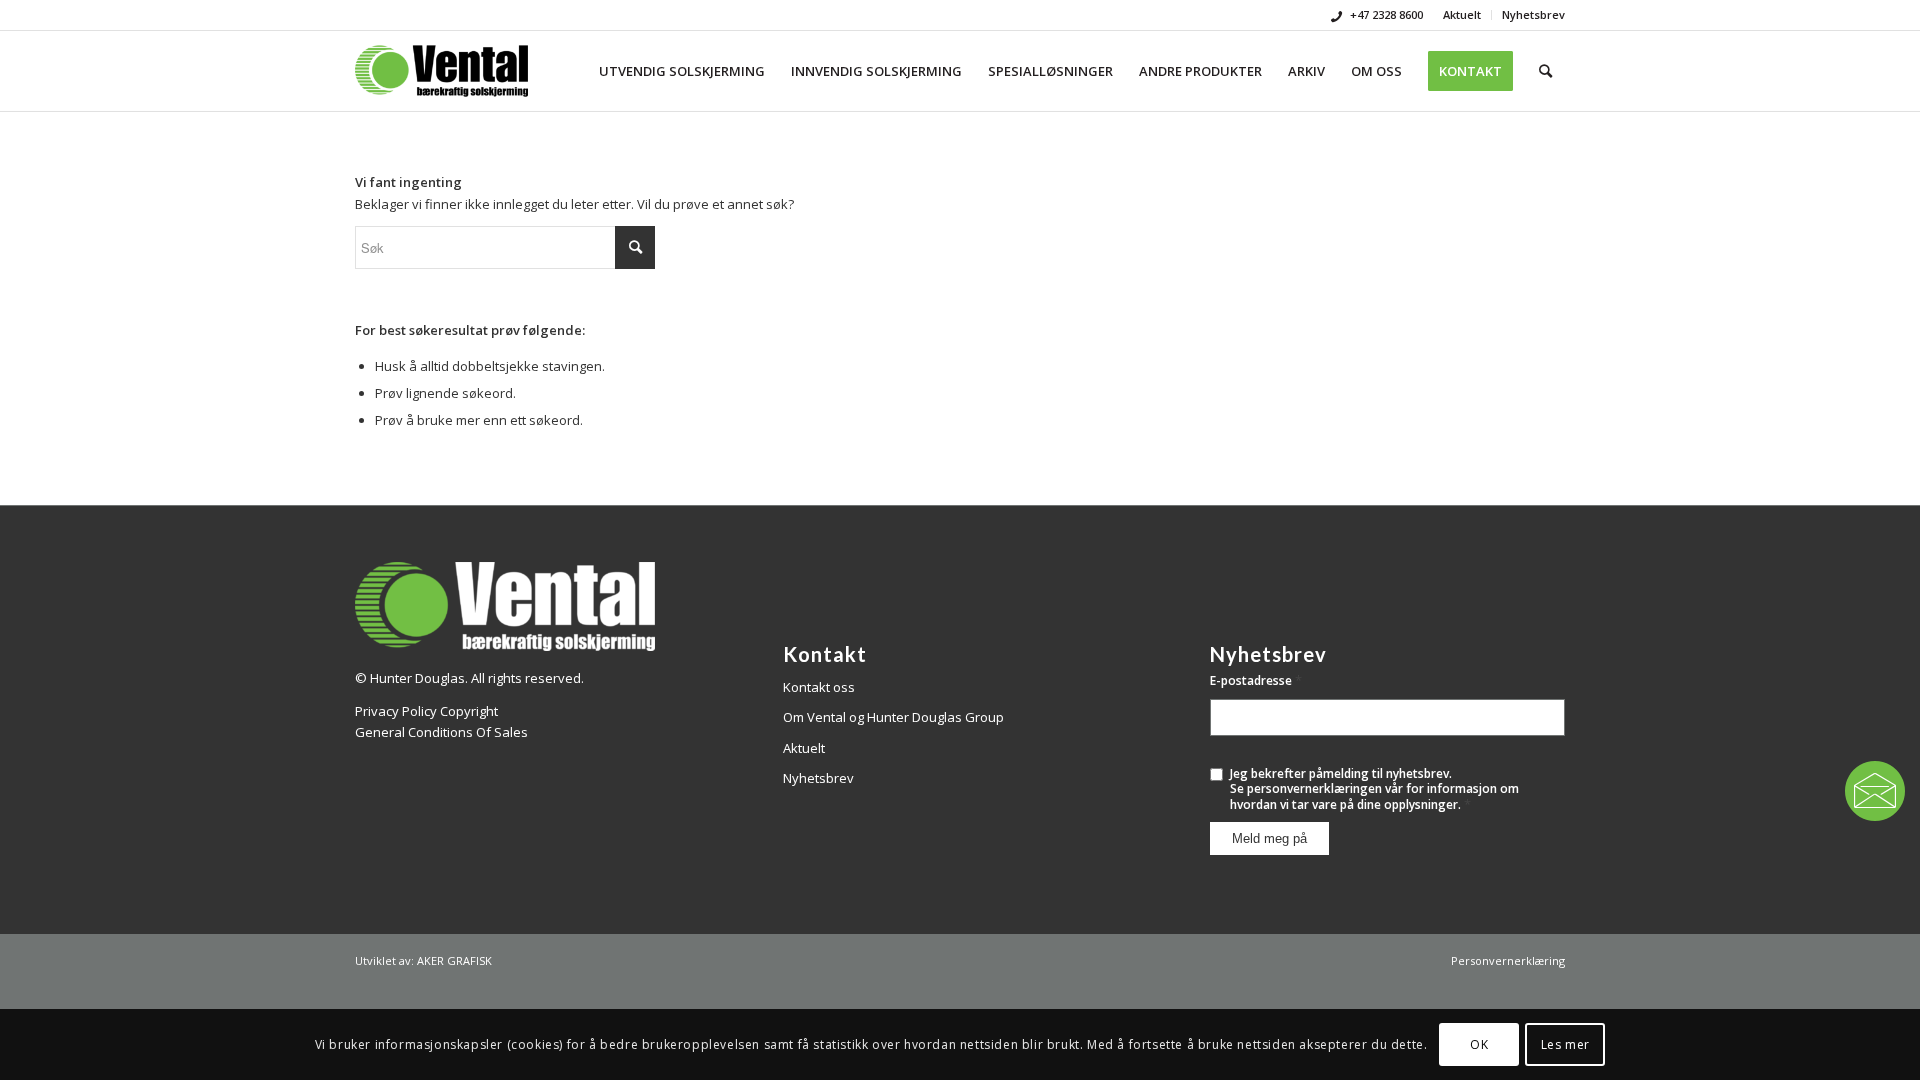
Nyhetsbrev (1533, 14)
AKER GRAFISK (454, 960)
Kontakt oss (819, 687)
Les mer (1565, 1044)
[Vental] (441, 71)
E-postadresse (1256, 680)
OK (1479, 1044)
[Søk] (1545, 71)
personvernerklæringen (1314, 788)
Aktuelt (1462, 14)
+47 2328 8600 (1385, 14)
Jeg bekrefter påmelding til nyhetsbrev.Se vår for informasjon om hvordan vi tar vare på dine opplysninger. (1374, 789)
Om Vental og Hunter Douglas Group (893, 717)
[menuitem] (1462, 15)
